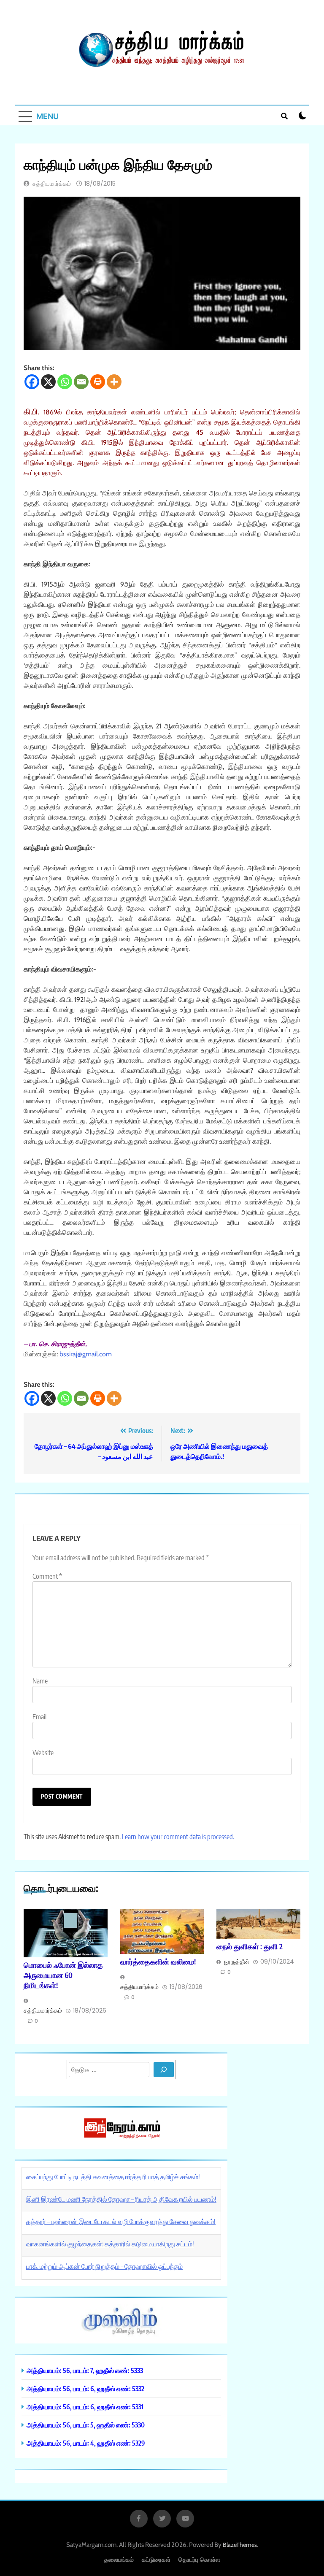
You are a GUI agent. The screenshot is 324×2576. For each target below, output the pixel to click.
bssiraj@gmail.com (86, 1354)
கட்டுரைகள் (156, 2559)
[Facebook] (32, 382)
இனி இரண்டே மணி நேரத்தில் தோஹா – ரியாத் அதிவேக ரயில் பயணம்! (121, 2199)
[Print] (98, 382)
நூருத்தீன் (237, 1962)
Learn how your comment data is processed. (178, 1837)
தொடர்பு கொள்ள (199, 2559)
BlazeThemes (240, 2545)
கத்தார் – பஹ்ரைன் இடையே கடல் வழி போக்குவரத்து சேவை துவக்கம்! (121, 2222)
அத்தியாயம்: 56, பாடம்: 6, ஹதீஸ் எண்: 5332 (85, 2388)
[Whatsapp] (65, 382)
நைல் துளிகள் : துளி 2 (250, 1946)
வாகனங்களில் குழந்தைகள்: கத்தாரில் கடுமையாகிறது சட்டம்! (110, 2244)
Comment (47, 1576)
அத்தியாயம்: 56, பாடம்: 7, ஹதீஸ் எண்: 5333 (85, 2370)
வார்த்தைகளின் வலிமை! (158, 1962)
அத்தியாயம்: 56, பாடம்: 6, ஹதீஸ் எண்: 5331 (85, 2407)
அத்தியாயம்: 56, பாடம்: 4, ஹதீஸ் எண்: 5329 (86, 2443)
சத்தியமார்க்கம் (52, 184)
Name (40, 1681)
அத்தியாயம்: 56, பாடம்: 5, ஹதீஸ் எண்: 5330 (86, 2425)
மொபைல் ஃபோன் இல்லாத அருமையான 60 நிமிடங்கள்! (63, 1975)
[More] (114, 382)
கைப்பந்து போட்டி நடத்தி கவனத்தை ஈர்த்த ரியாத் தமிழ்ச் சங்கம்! (113, 2177)
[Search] (164, 2070)
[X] (48, 382)
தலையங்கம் (119, 2559)
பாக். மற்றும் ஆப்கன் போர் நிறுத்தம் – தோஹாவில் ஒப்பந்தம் (104, 2266)
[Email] (81, 382)
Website (43, 1753)
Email (39, 1717)
